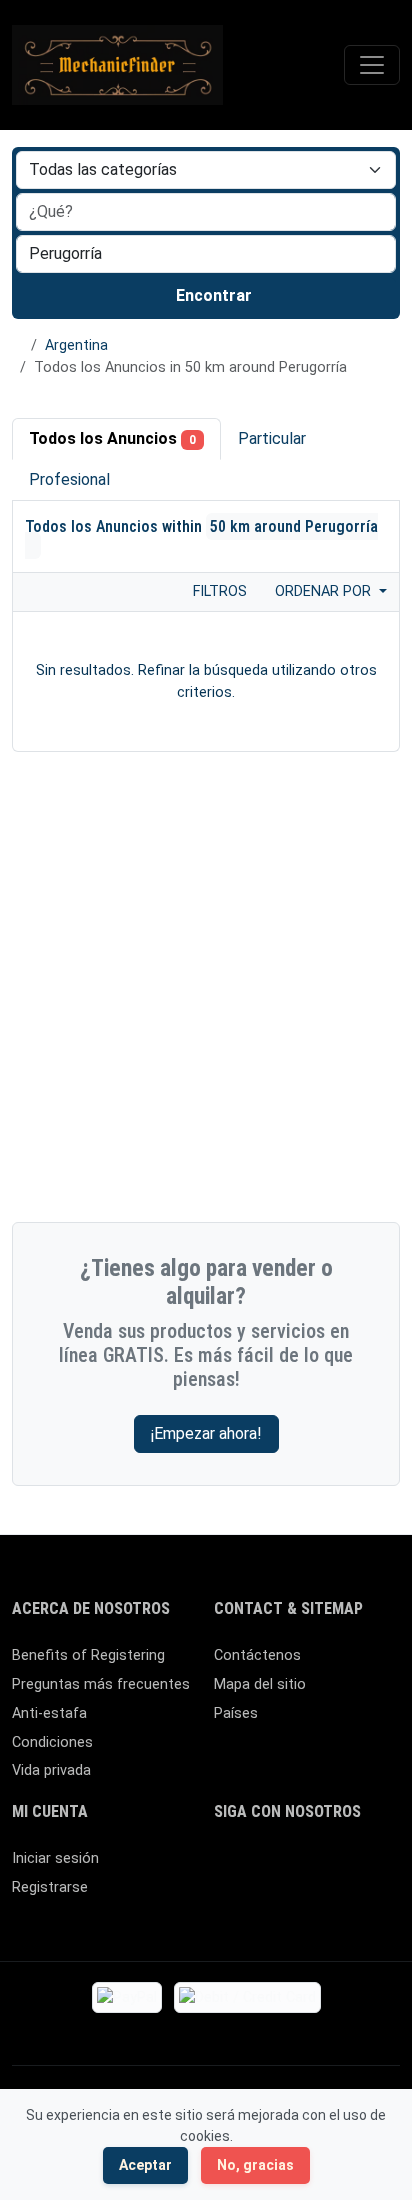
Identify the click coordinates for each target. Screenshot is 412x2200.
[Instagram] (284, 1867)
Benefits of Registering (88, 1655)
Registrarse (50, 1887)
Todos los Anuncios (112, 438)
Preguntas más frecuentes (101, 1684)
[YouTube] (226, 1901)
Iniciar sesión (55, 1858)
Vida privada (51, 1770)
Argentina (76, 345)
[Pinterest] (342, 1867)
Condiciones (52, 1742)
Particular (272, 438)
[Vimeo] (255, 1901)
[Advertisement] (206, 992)
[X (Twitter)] (255, 1867)
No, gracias (255, 2165)
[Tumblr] (313, 1901)
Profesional (69, 479)
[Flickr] (342, 1901)
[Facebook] (226, 1867)
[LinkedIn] (313, 1867)
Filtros (218, 591)
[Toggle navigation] (372, 65)
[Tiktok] (371, 1867)
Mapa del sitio (260, 1684)
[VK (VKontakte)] (284, 1901)
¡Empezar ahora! (206, 1433)
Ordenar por (325, 591)
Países (236, 1713)
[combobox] (206, 254)
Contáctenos (257, 1655)
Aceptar (145, 2165)
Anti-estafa (49, 1713)
